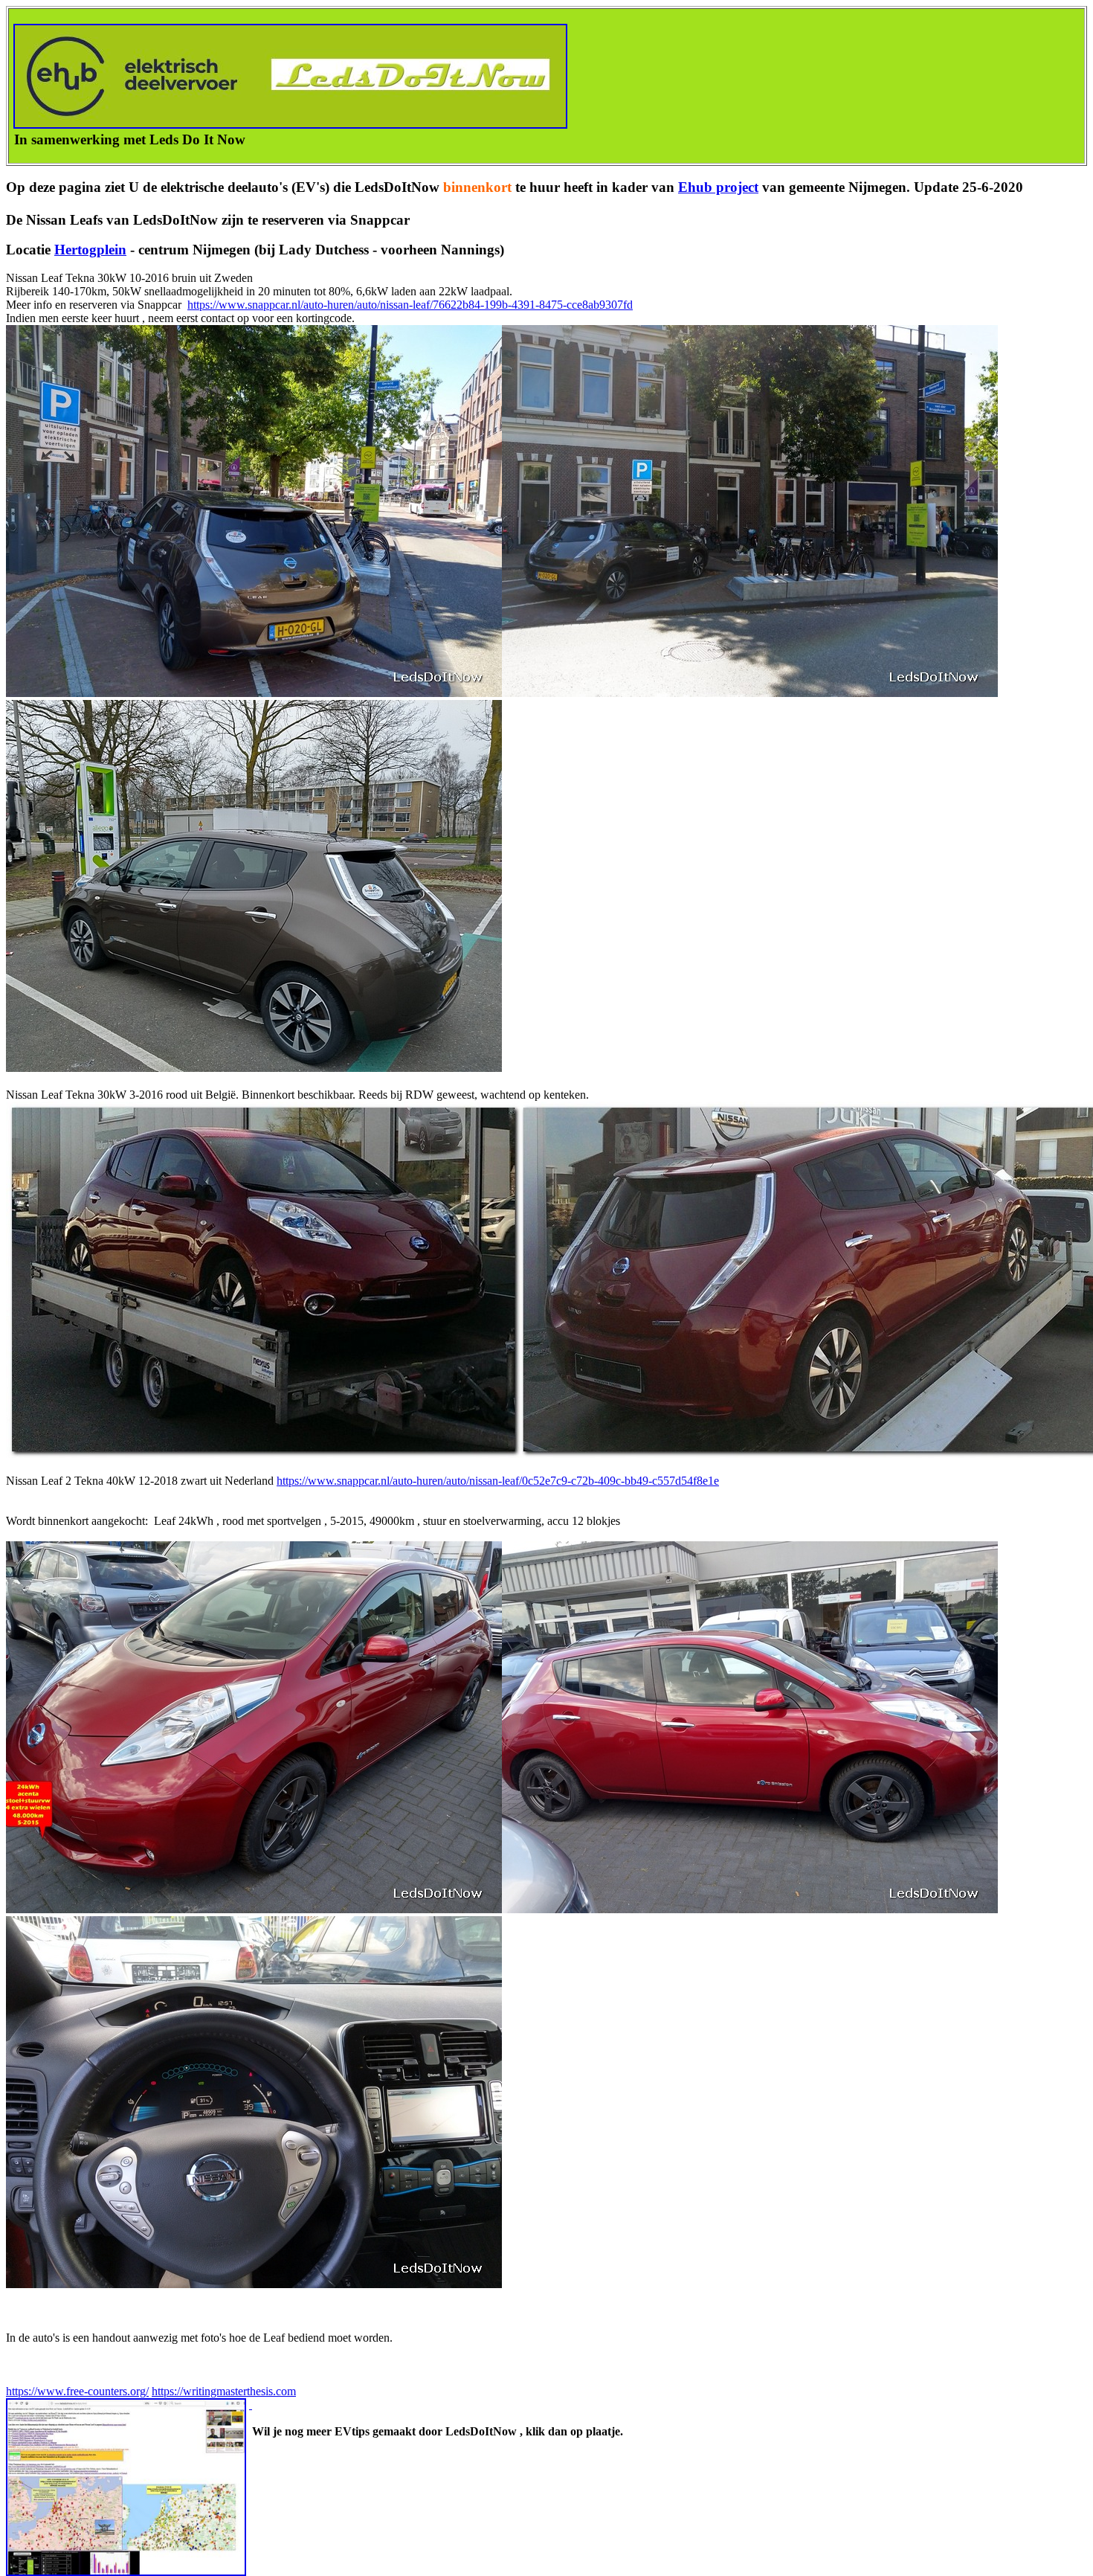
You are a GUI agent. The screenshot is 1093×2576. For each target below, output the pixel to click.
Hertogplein (90, 250)
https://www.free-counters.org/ (77, 2391)
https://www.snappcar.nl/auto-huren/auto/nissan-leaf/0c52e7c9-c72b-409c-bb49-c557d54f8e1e (498, 1481)
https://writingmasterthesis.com (224, 2391)
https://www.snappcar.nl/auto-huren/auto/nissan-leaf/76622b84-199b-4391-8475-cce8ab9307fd (410, 305)
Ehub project (718, 187)
